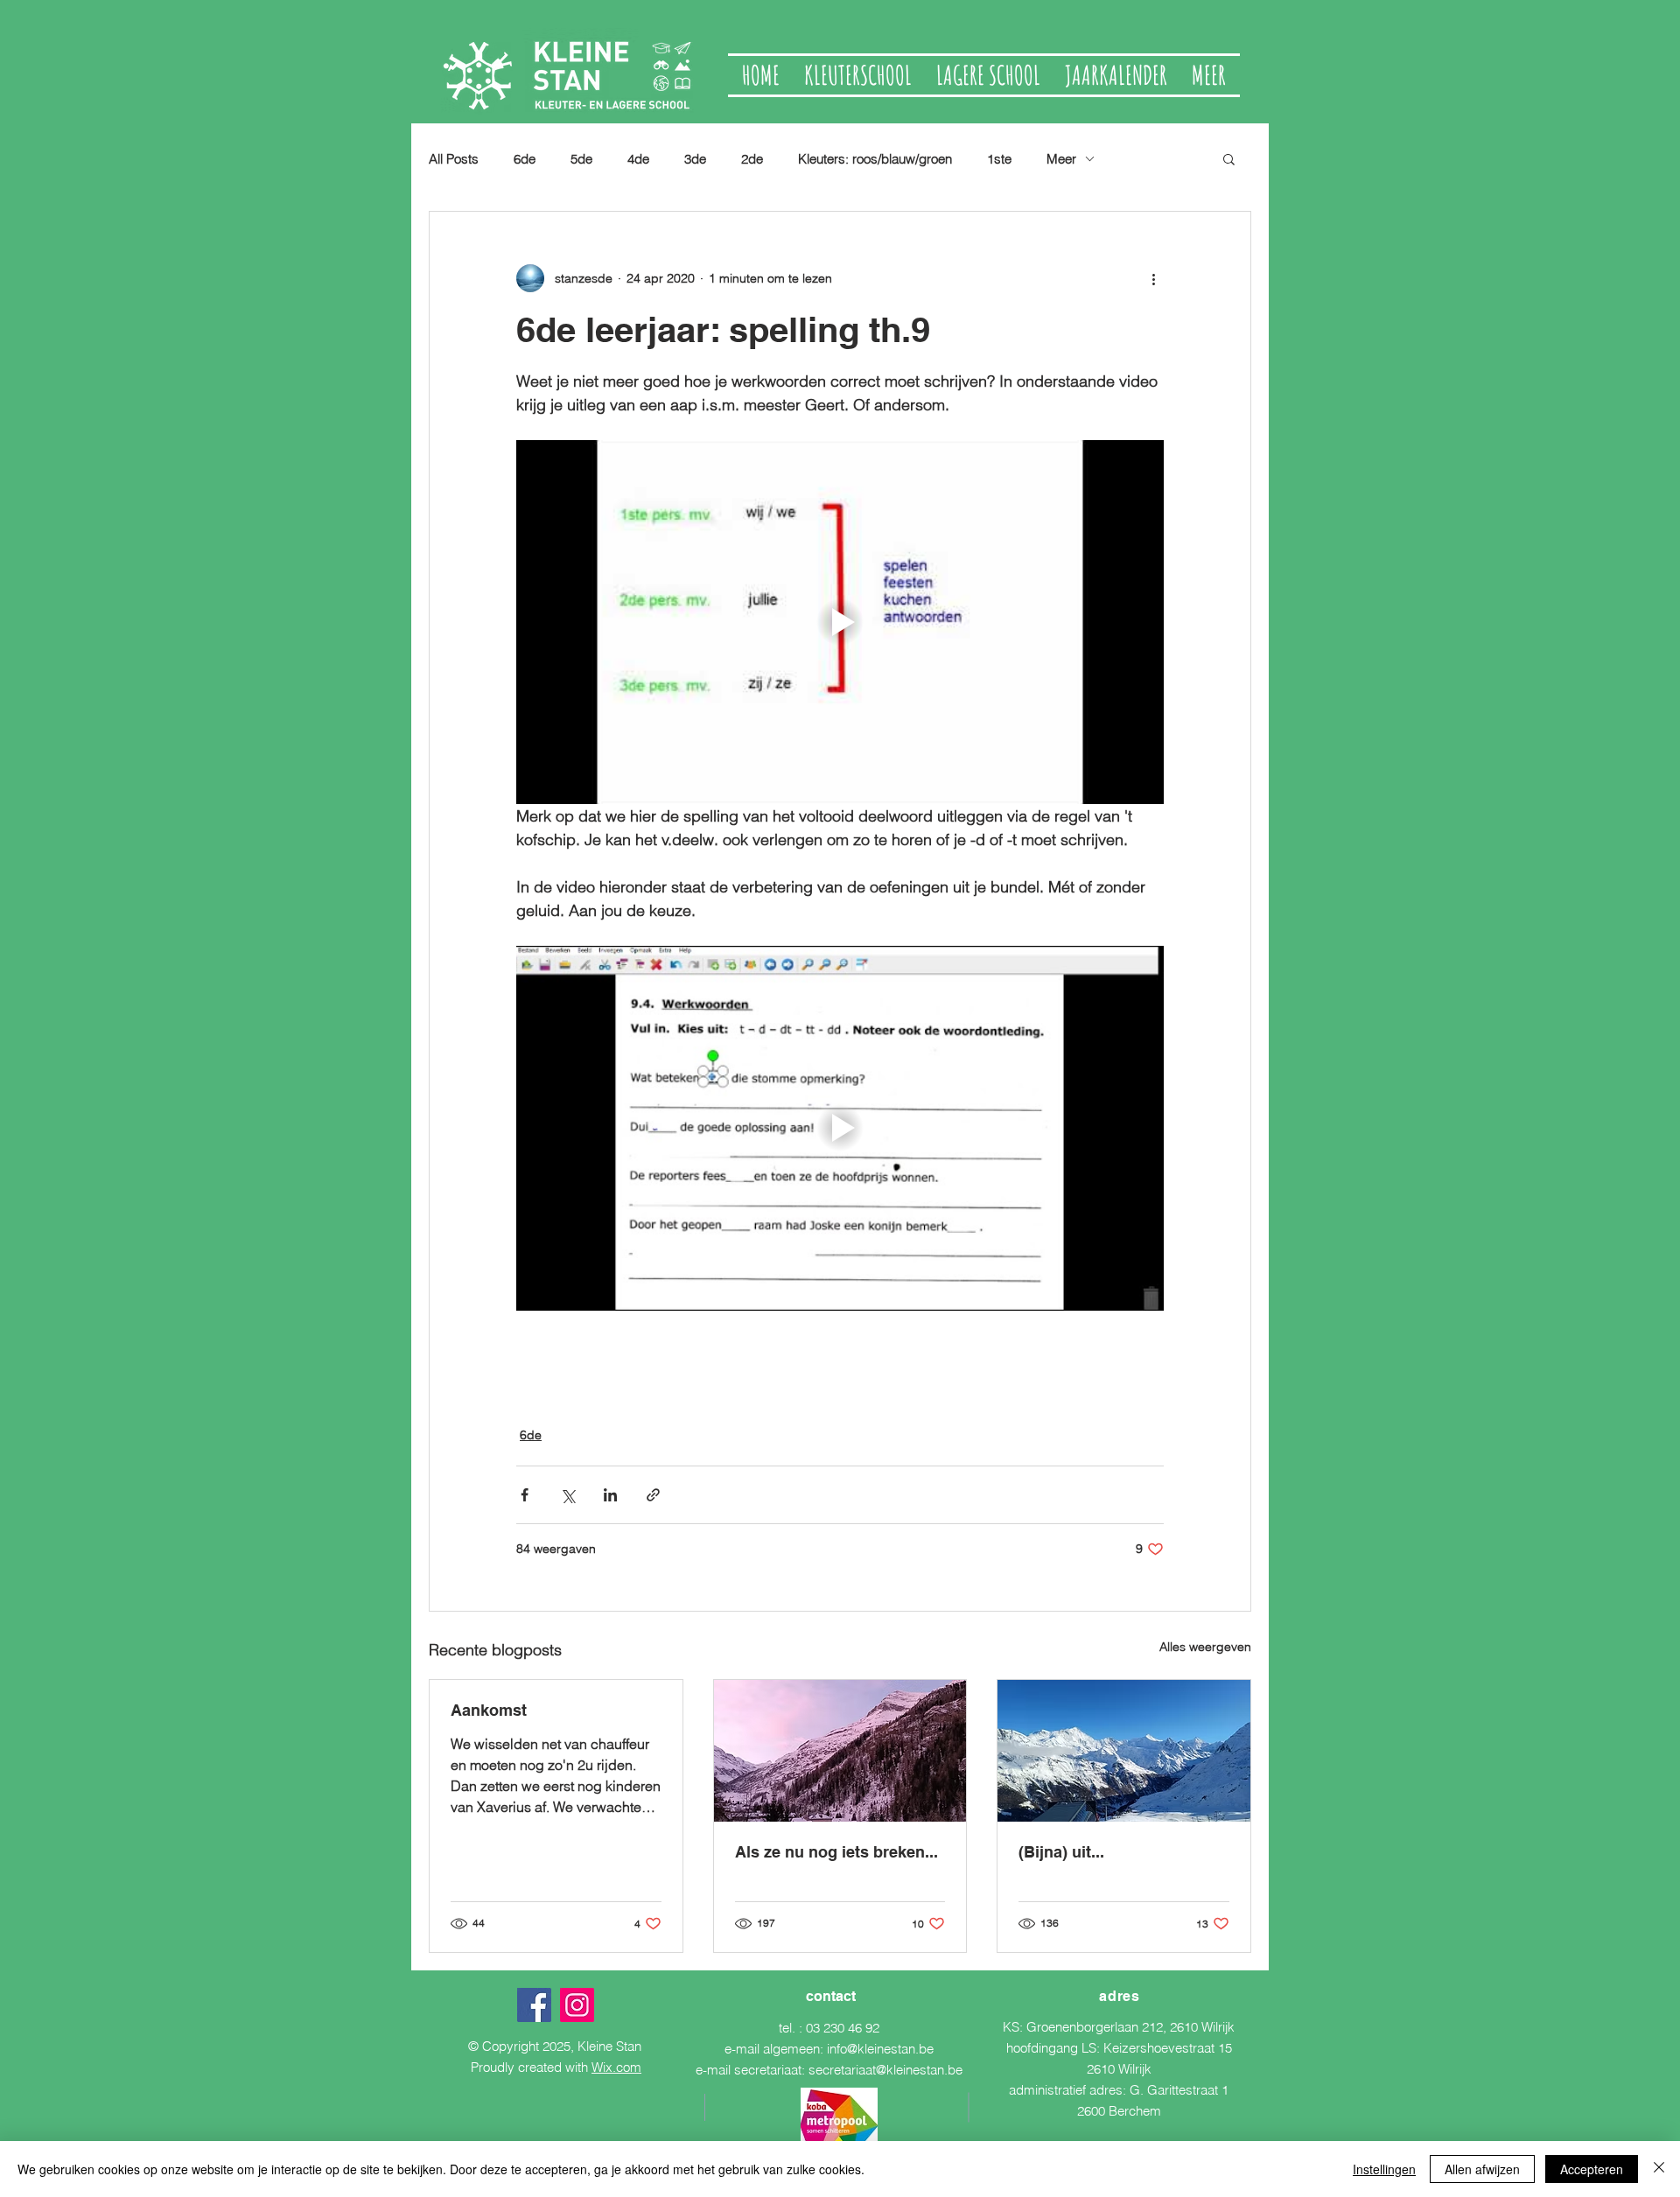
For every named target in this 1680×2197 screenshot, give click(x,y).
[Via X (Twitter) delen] (567, 1495)
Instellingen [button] (1384, 2169)
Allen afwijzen (1482, 2169)
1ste (999, 159)
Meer (1061, 159)
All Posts (454, 159)
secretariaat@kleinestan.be (885, 2070)
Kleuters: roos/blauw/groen (875, 159)
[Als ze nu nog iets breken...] (840, 1751)
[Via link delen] (653, 1495)
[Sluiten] (1659, 2169)
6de (525, 159)
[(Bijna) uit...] (1124, 1751)
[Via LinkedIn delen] (610, 1495)
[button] (1229, 158)
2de (752, 159)
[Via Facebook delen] (525, 1495)
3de (695, 159)
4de (638, 159)
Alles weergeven (1205, 1647)
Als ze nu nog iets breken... (836, 1852)
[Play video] (840, 622)
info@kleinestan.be (880, 2049)
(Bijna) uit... (1061, 1852)
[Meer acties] (1153, 278)
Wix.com (616, 2067)
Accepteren (1592, 2169)
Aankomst (489, 1710)
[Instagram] (577, 2005)
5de (581, 159)
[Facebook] (534, 2005)
